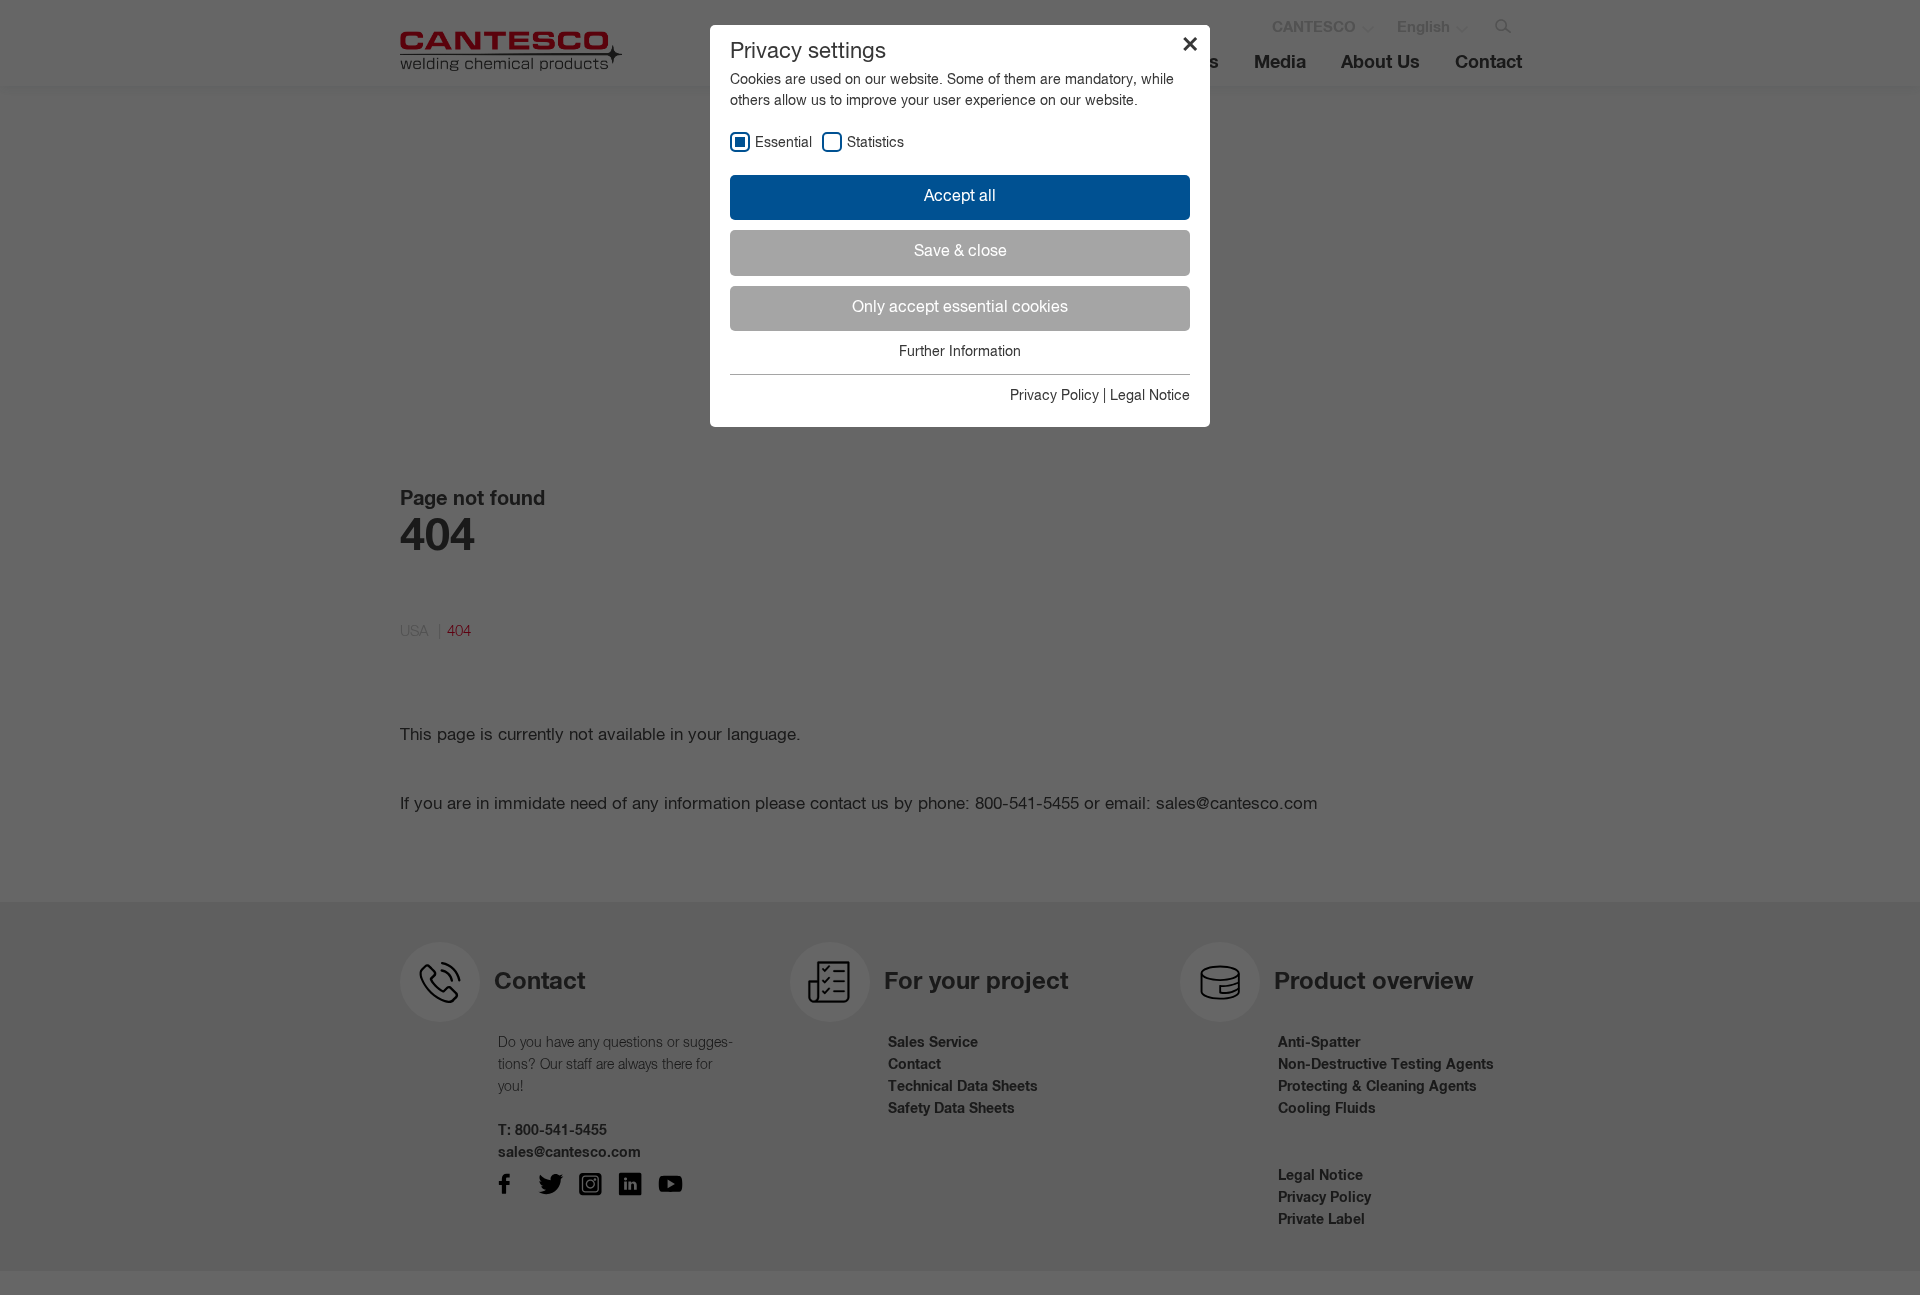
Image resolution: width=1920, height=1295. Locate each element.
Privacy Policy (1054, 396)
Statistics (875, 143)
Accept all (960, 197)
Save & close (960, 252)
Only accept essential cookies (960, 308)
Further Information (960, 352)
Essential (783, 143)
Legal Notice (1150, 396)
